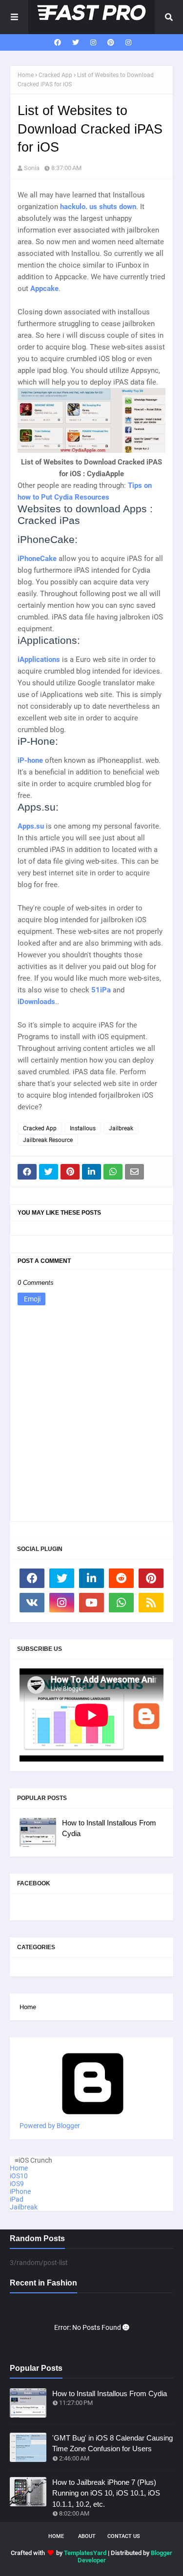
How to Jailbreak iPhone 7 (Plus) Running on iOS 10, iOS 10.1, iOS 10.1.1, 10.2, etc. (106, 2493)
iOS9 (17, 2184)
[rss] (151, 1603)
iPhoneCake (37, 559)
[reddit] (121, 1578)
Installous (83, 1128)
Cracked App (55, 75)
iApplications (39, 659)
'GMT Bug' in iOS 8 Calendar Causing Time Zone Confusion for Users (112, 2443)
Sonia (32, 168)
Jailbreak (121, 1128)
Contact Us (124, 2536)
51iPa (101, 990)
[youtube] (91, 1603)
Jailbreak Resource (48, 1140)
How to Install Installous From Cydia (109, 1828)
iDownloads (36, 1002)
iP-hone (30, 760)
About (87, 2536)
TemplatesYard (85, 2553)
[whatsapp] (121, 1603)
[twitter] (76, 42)
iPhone (20, 2191)
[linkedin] (91, 1578)
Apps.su (31, 826)
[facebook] (58, 42)
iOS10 (19, 2176)
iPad (17, 2199)
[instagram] (93, 42)
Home (26, 75)
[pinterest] (111, 42)
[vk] (32, 1603)
